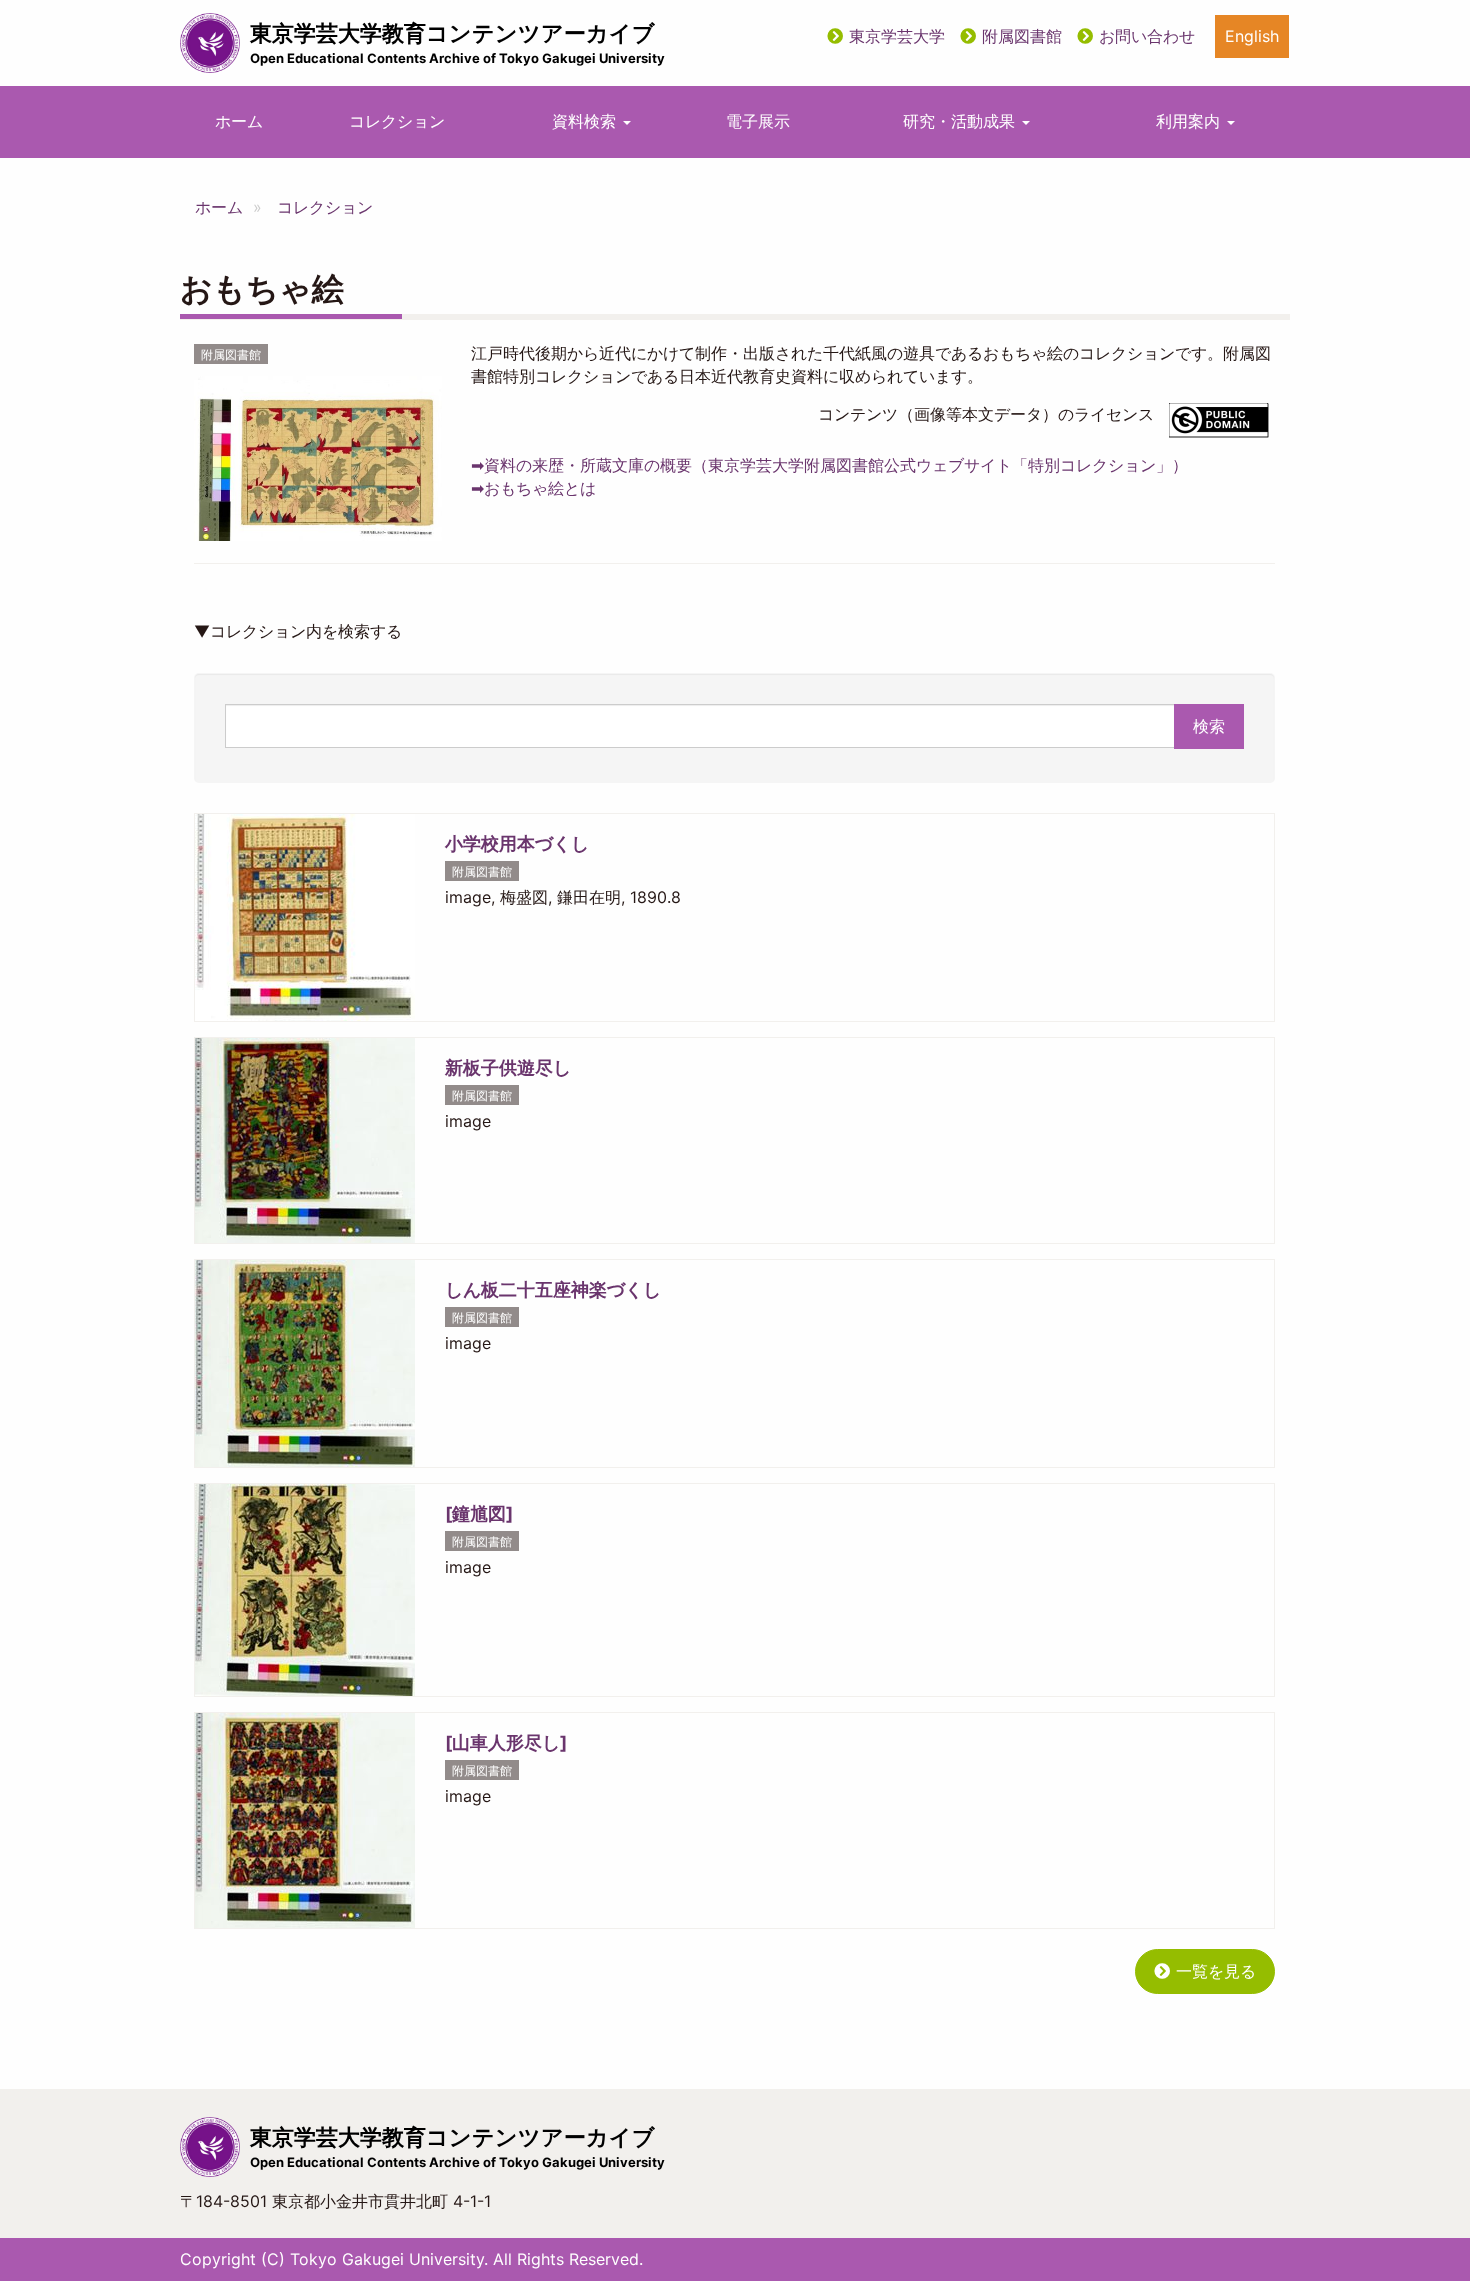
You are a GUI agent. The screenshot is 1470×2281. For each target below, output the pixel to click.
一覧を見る (1216, 1971)
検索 (1209, 726)
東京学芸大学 (897, 36)
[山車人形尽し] (506, 1742)
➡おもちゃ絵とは (533, 488)
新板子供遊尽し (508, 1067)
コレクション (397, 121)
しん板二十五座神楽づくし (553, 1289)
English (1252, 36)
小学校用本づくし (517, 843)
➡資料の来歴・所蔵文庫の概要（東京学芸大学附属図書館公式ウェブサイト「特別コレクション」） (829, 465)
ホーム (239, 121)
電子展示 (758, 121)
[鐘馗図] (479, 1513)
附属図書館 (1022, 36)
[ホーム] (210, 43)
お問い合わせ (1147, 36)
